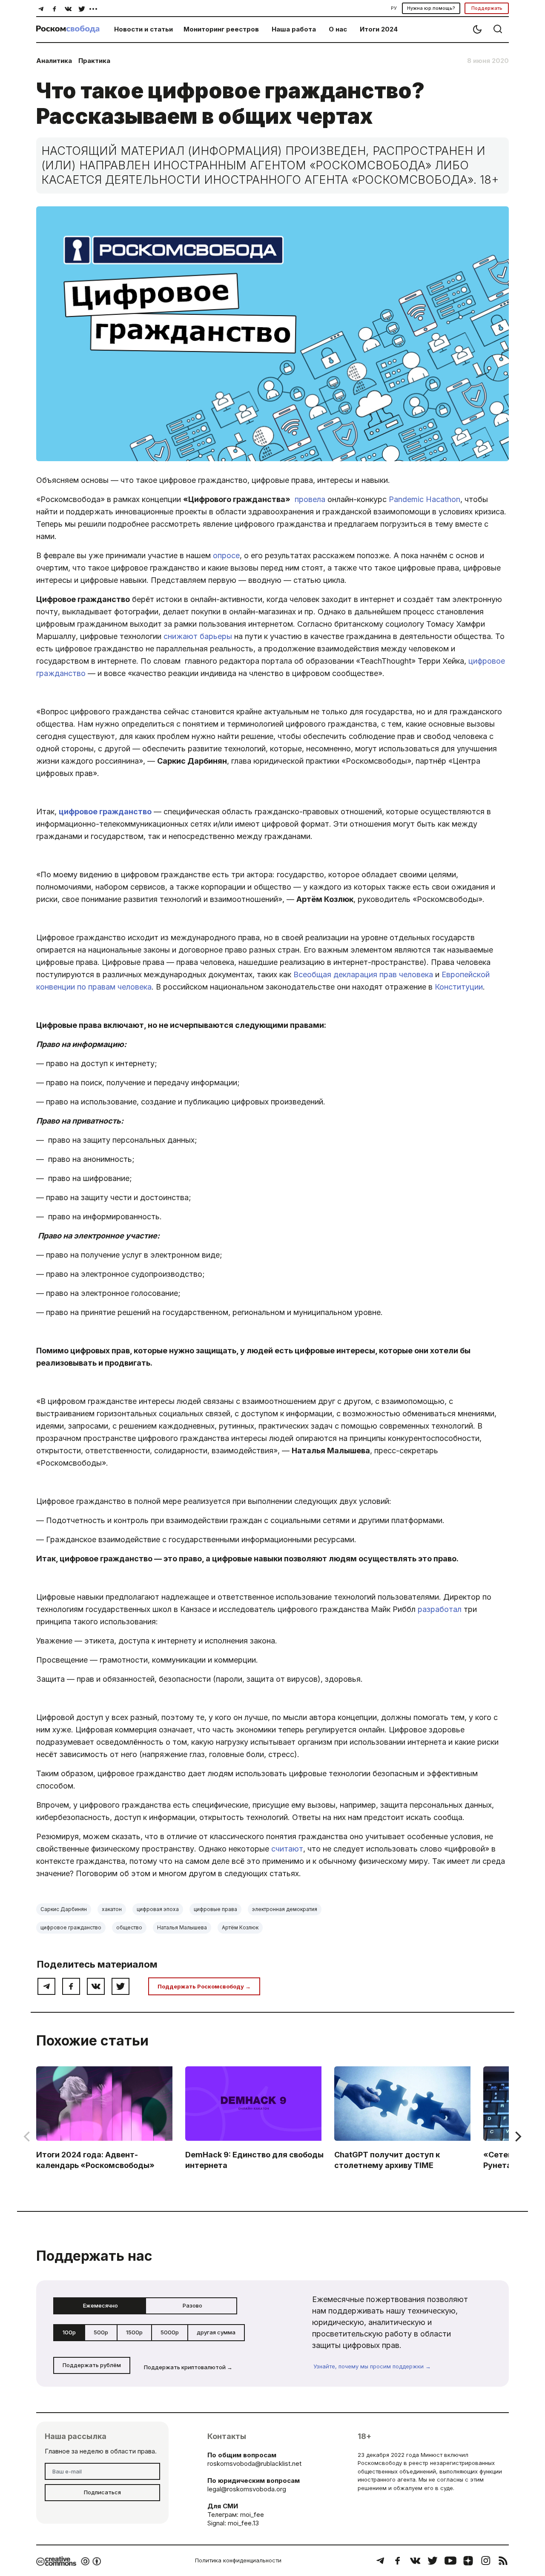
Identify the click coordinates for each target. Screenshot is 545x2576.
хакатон (112, 1909)
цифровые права (215, 1909)
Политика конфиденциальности (238, 2560)
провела (310, 499)
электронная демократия (285, 1909)
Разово (192, 2305)
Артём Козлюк (240, 1927)
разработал (440, 1609)
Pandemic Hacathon (425, 499)
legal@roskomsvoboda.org (247, 2489)
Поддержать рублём (92, 2365)
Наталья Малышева (182, 1927)
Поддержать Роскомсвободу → (204, 1986)
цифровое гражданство (105, 812)
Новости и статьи (143, 29)
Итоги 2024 (379, 29)
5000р (170, 2332)
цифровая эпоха (158, 1909)
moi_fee (252, 2515)
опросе (226, 555)
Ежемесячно (100, 2305)
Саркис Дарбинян (64, 1909)
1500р (134, 2332)
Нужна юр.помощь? (431, 8)
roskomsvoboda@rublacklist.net (254, 2463)
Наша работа (294, 29)
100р (69, 2332)
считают (287, 1849)
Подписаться (102, 2492)
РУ (394, 8)
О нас (338, 29)
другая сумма (216, 2332)
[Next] (517, 2137)
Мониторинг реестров (221, 29)
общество (129, 1927)
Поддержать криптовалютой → (188, 2367)
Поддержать (487, 8)
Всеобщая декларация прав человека (363, 974)
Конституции (459, 987)
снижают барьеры (198, 636)
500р (101, 2332)
